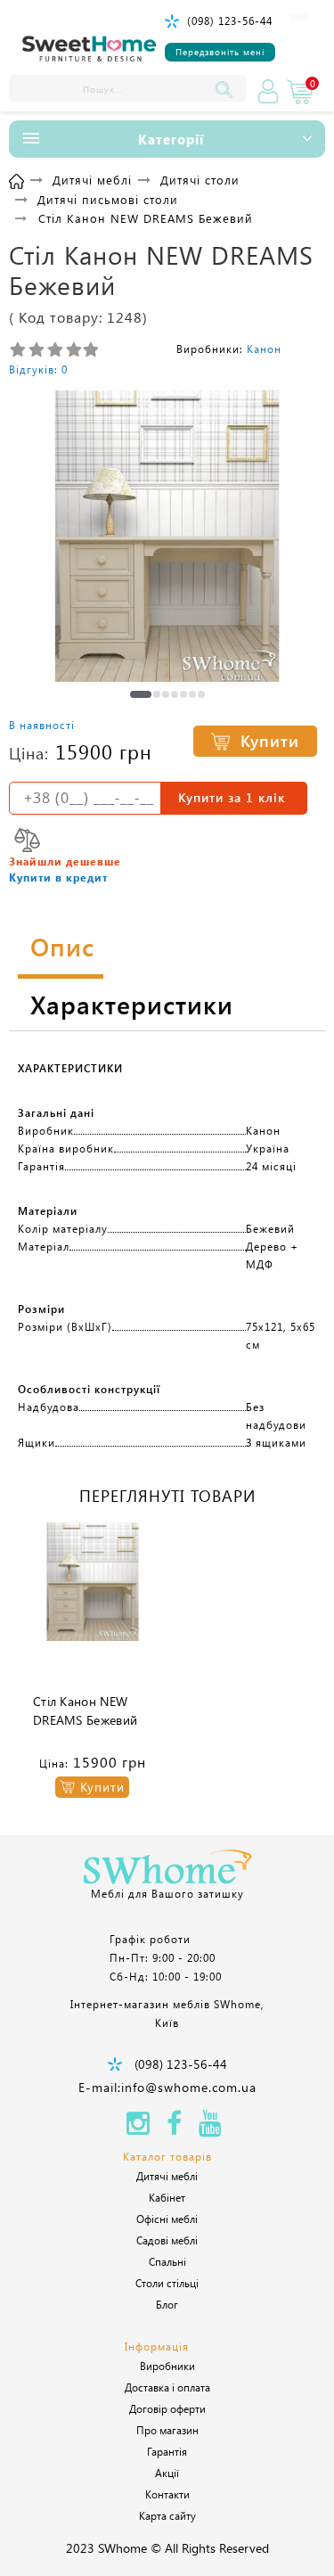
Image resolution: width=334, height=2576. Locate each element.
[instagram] (138, 2128)
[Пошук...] (228, 88)
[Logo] (89, 49)
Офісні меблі (167, 2219)
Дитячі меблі (167, 2176)
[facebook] (174, 2128)
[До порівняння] (27, 840)
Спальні (167, 2261)
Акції (167, 2473)
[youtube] (210, 2128)
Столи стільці (167, 2283)
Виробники (167, 2366)
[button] (141, 694)
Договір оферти (167, 2408)
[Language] (299, 17)
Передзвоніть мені (220, 52)
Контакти (167, 2494)
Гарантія (167, 2451)
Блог (167, 2304)
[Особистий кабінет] (268, 92)
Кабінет (167, 2197)
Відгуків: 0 (38, 369)
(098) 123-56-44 (230, 21)
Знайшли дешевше (65, 861)
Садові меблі (167, 2240)
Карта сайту (167, 2515)
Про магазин (167, 2430)
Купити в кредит (58, 877)
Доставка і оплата (167, 2387)
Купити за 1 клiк (232, 797)
